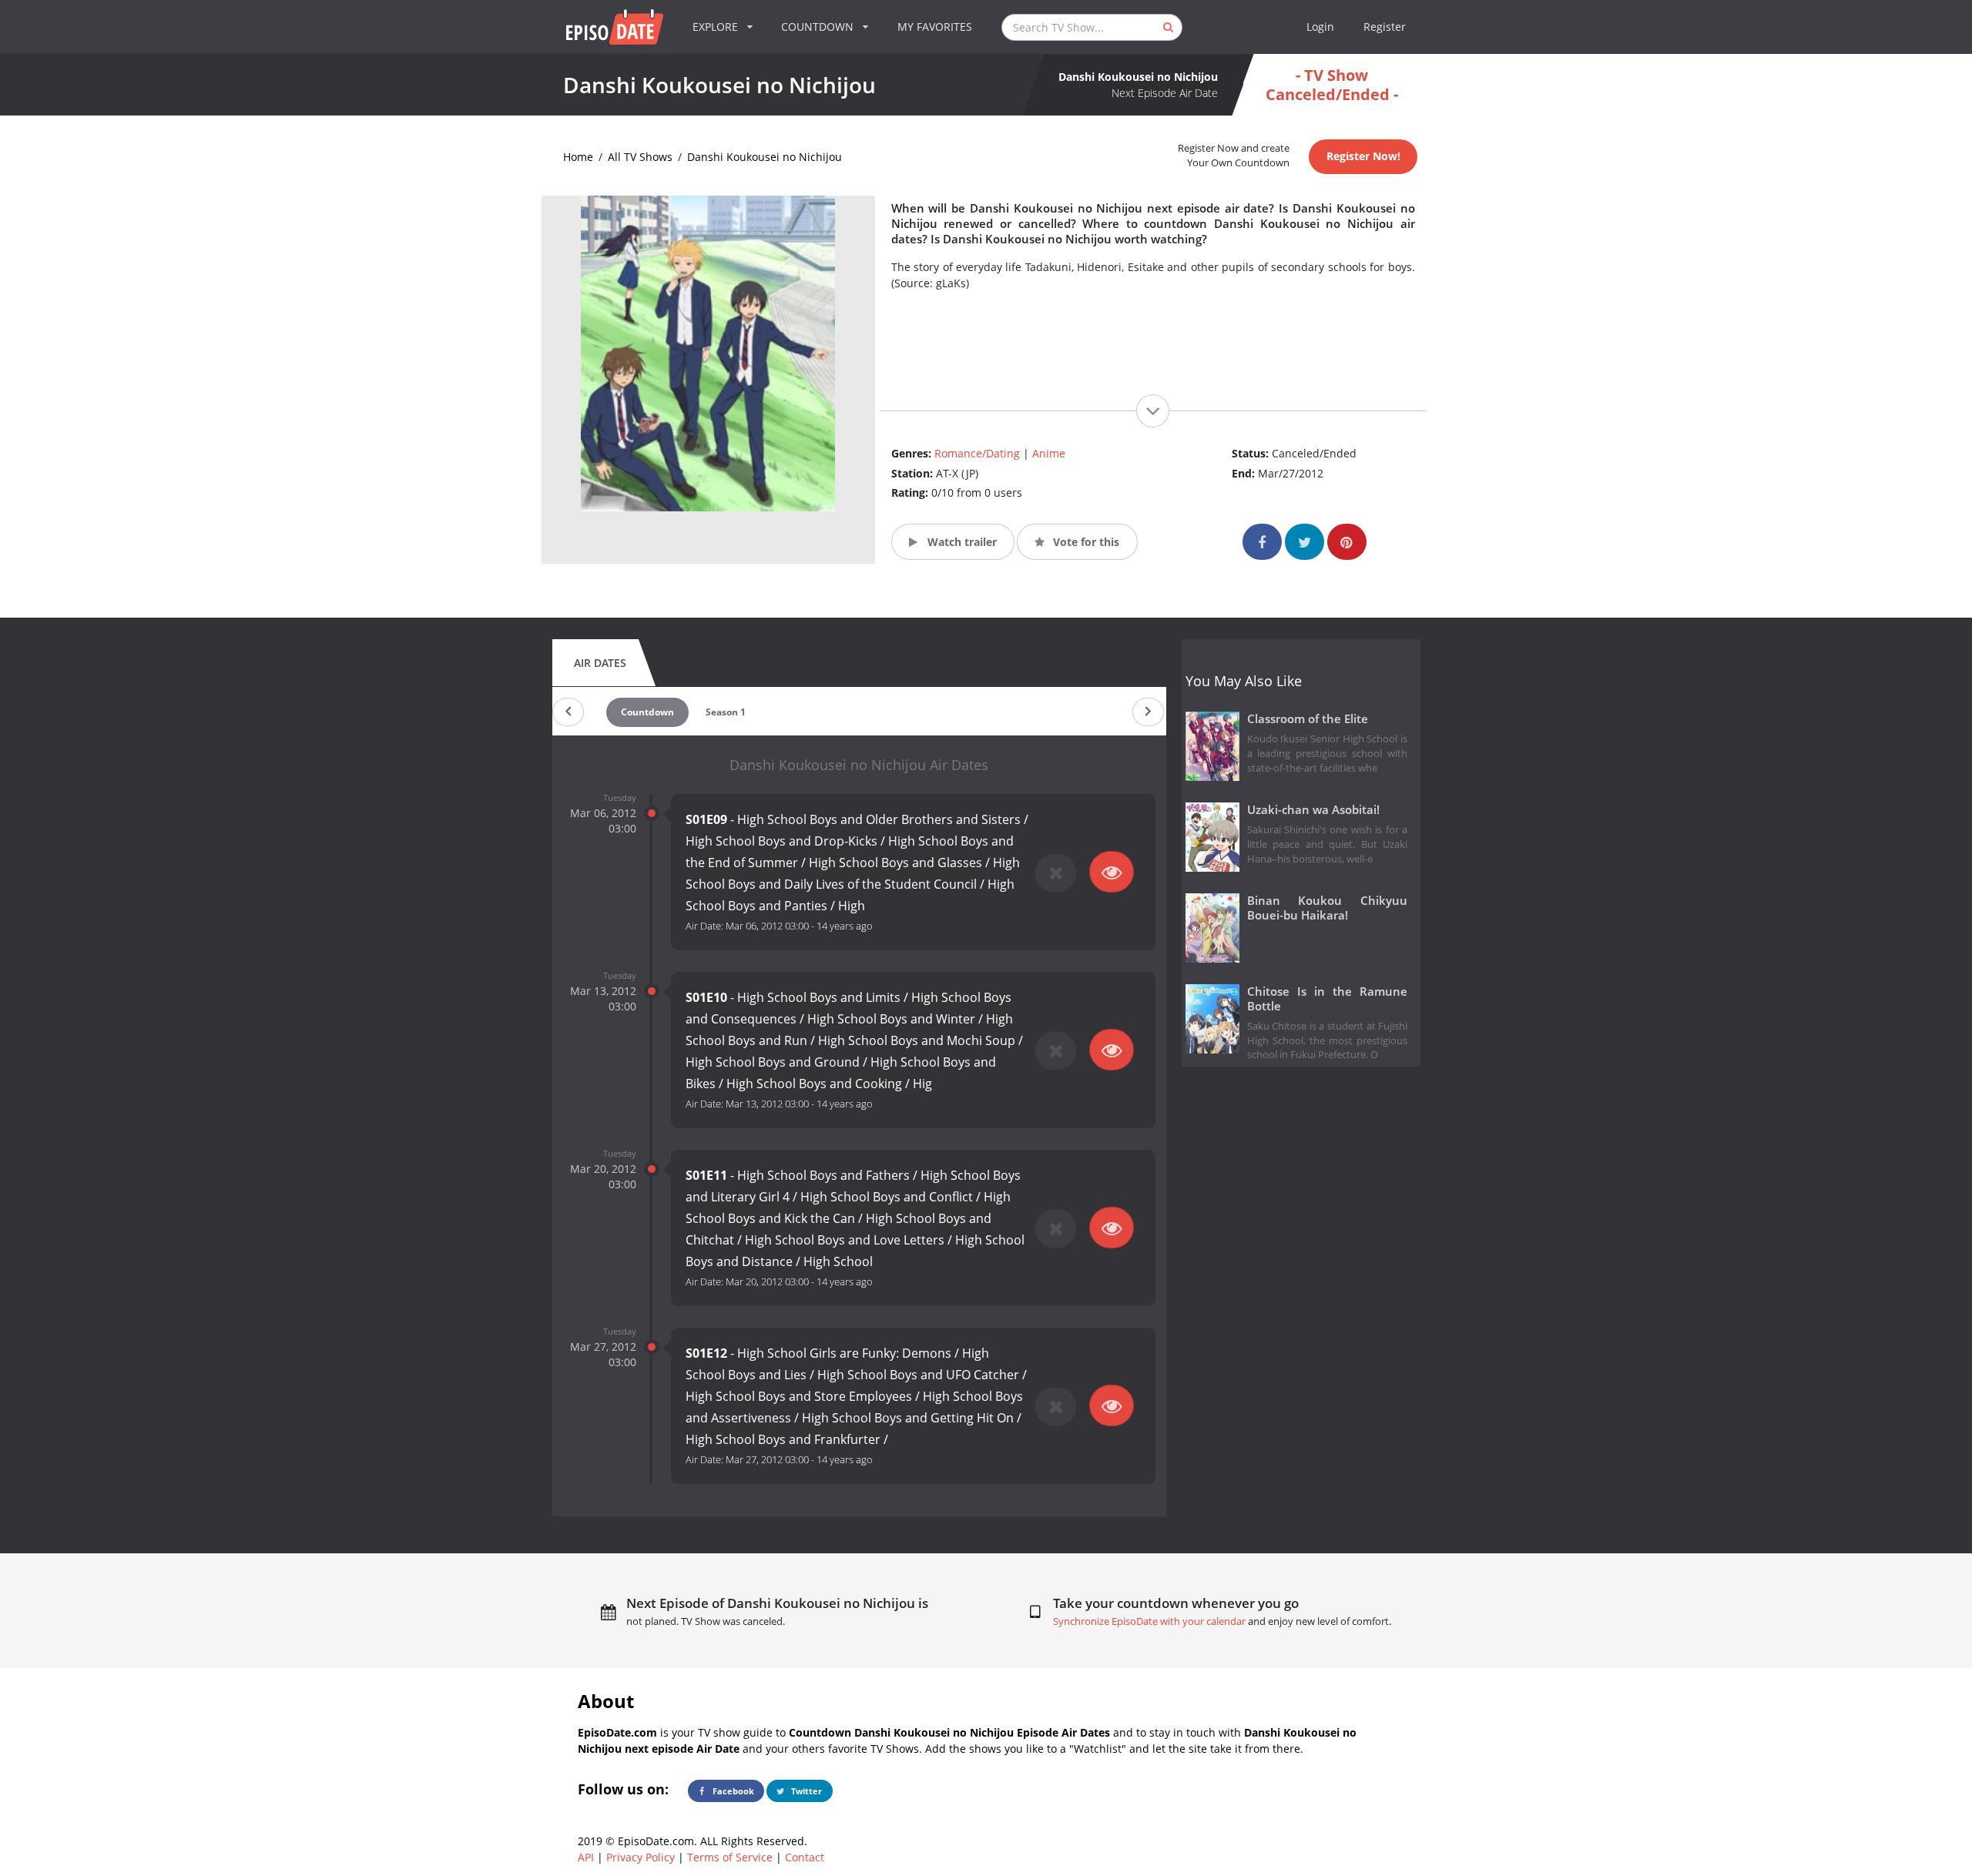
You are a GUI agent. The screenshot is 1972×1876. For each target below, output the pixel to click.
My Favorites (935, 27)
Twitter (805, 1791)
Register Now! (1363, 156)
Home (578, 157)
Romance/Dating (977, 453)
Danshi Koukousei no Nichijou (765, 157)
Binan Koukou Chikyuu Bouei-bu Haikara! (1328, 908)
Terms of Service (730, 1857)
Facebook (732, 1791)
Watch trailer (961, 542)
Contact (805, 1857)
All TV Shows (640, 157)
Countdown (647, 712)
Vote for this (1085, 542)
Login (1320, 27)
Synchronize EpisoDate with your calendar (1149, 1621)
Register (1385, 27)
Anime (1049, 453)
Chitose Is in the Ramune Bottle (1328, 999)
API (586, 1857)
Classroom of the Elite (1308, 719)
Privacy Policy (641, 1857)
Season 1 (726, 712)
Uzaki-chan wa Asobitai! (1313, 810)
